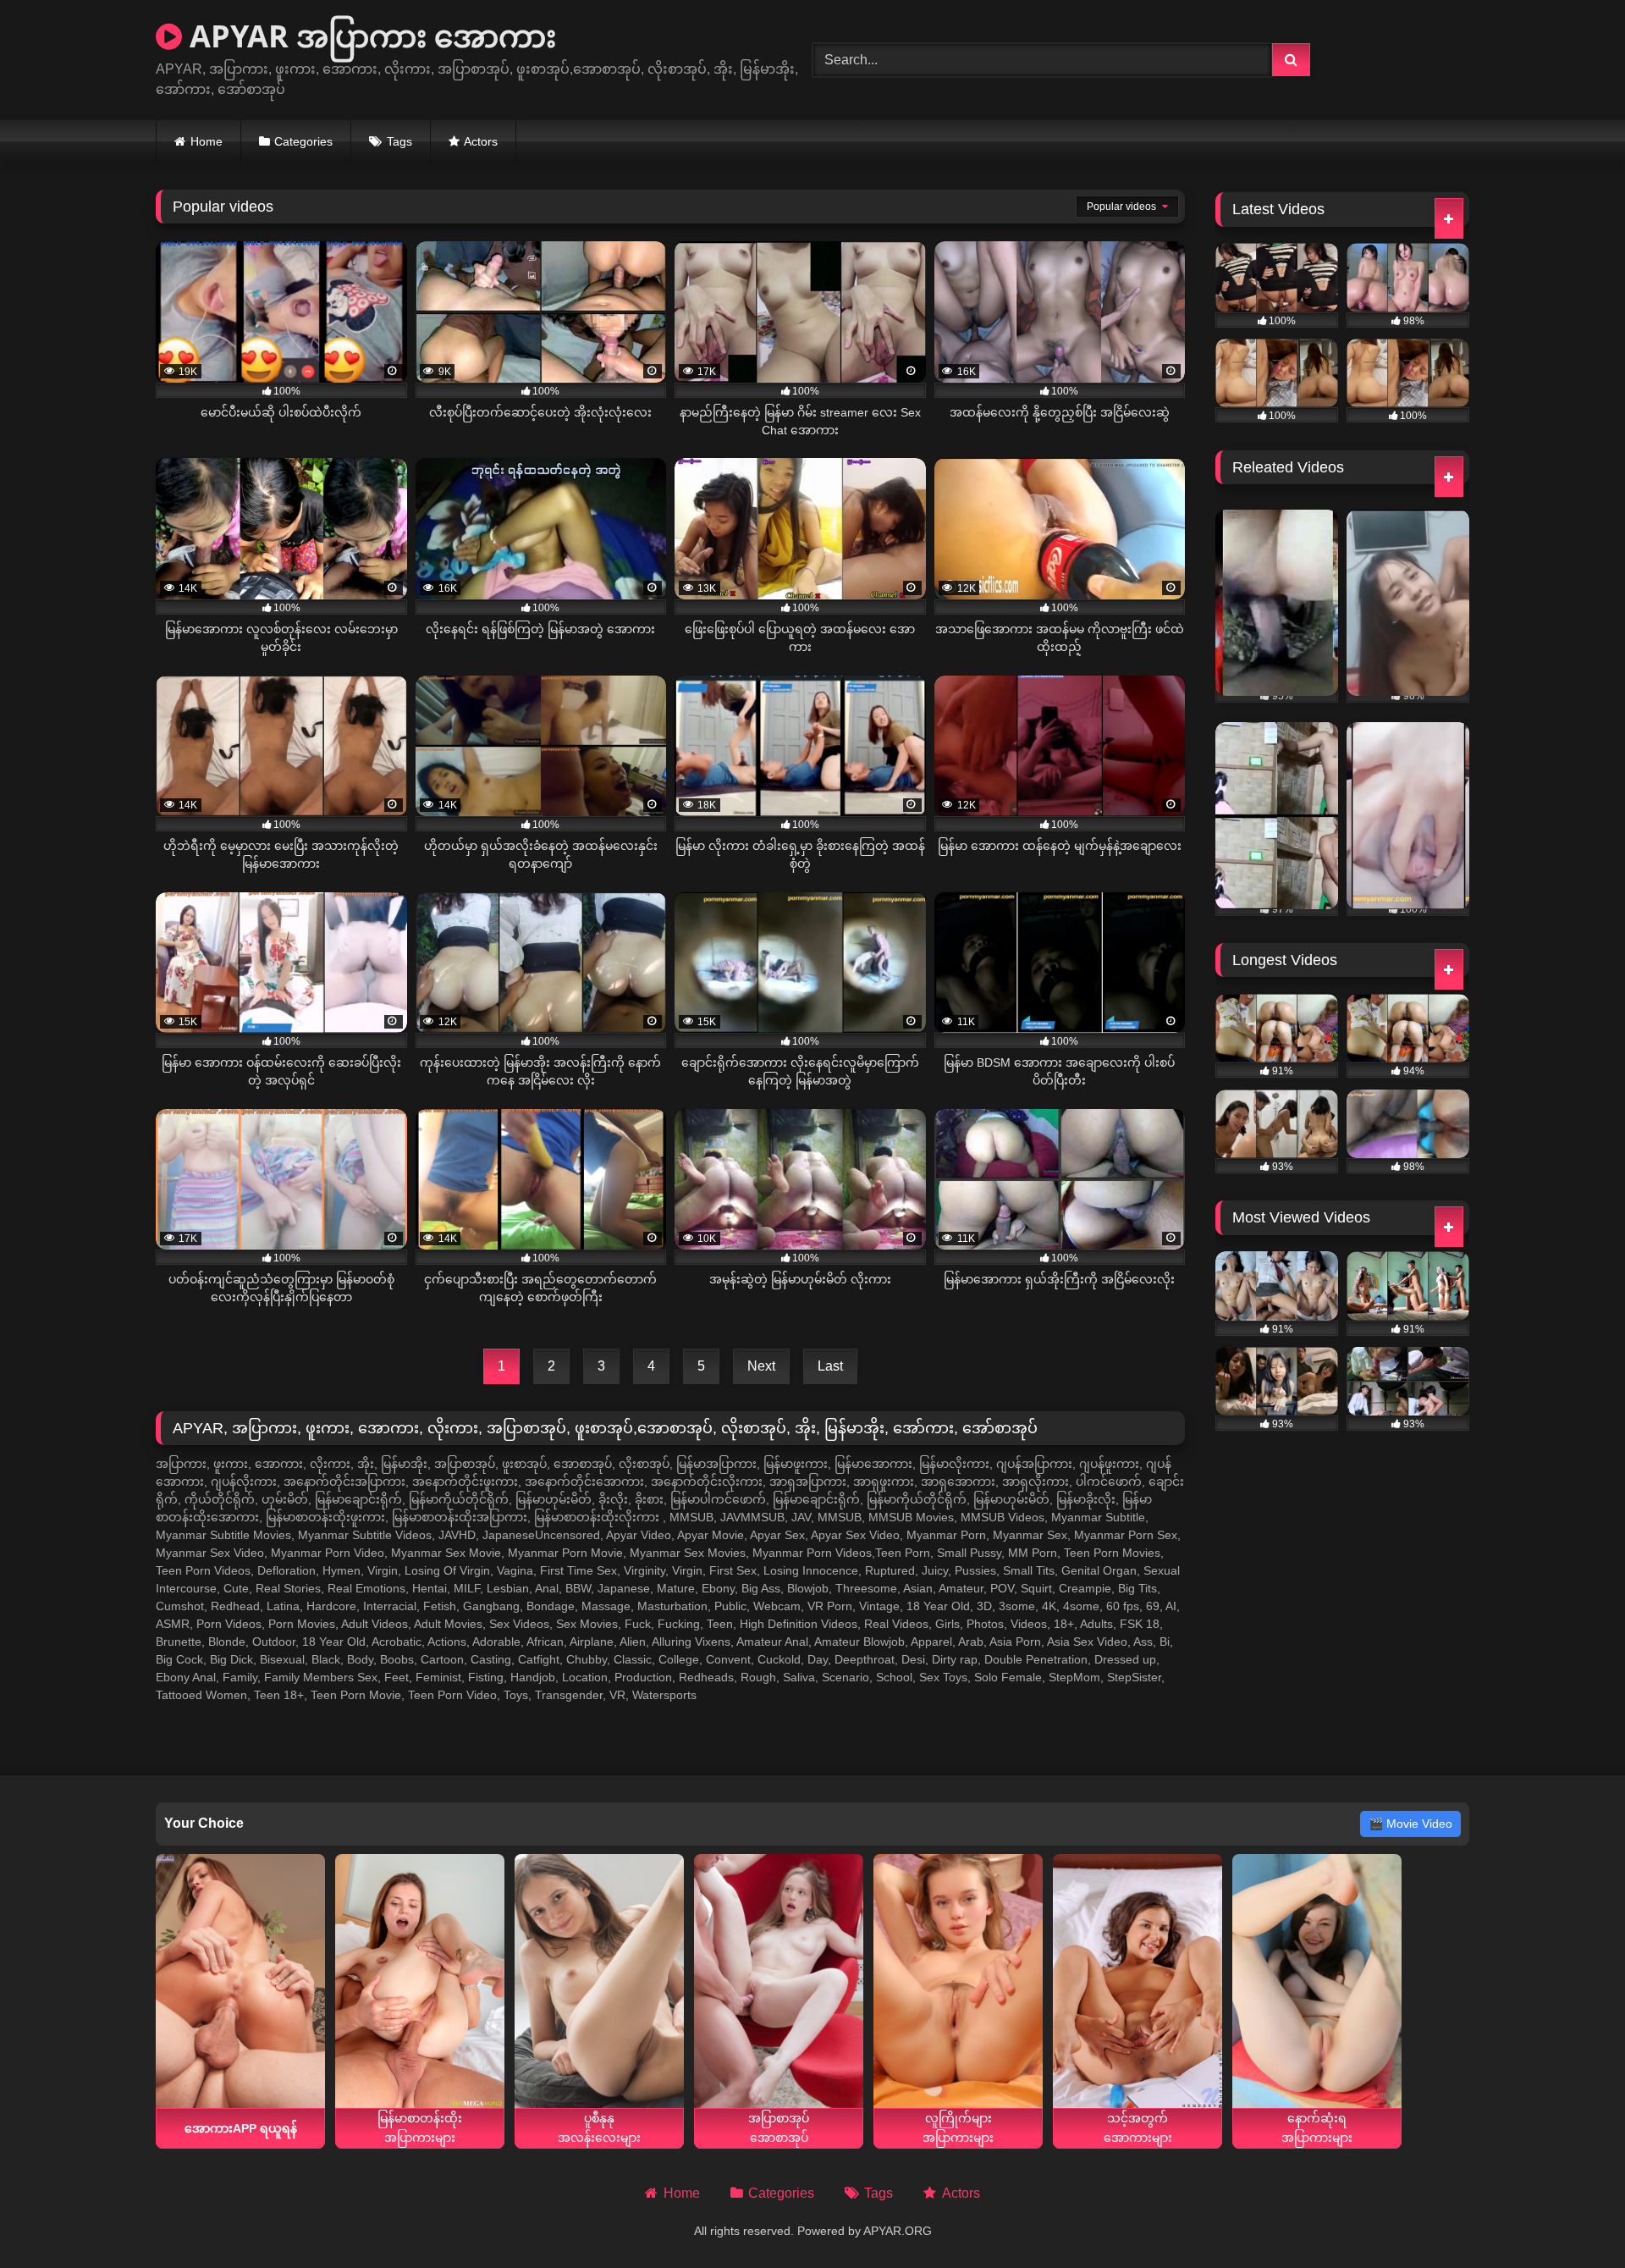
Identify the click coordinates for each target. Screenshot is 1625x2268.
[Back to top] (1573, 2218)
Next (761, 1366)
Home (207, 141)
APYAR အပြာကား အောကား (369, 36)
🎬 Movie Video (1410, 1824)
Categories (303, 141)
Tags (399, 141)
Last (830, 1366)
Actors (481, 141)
